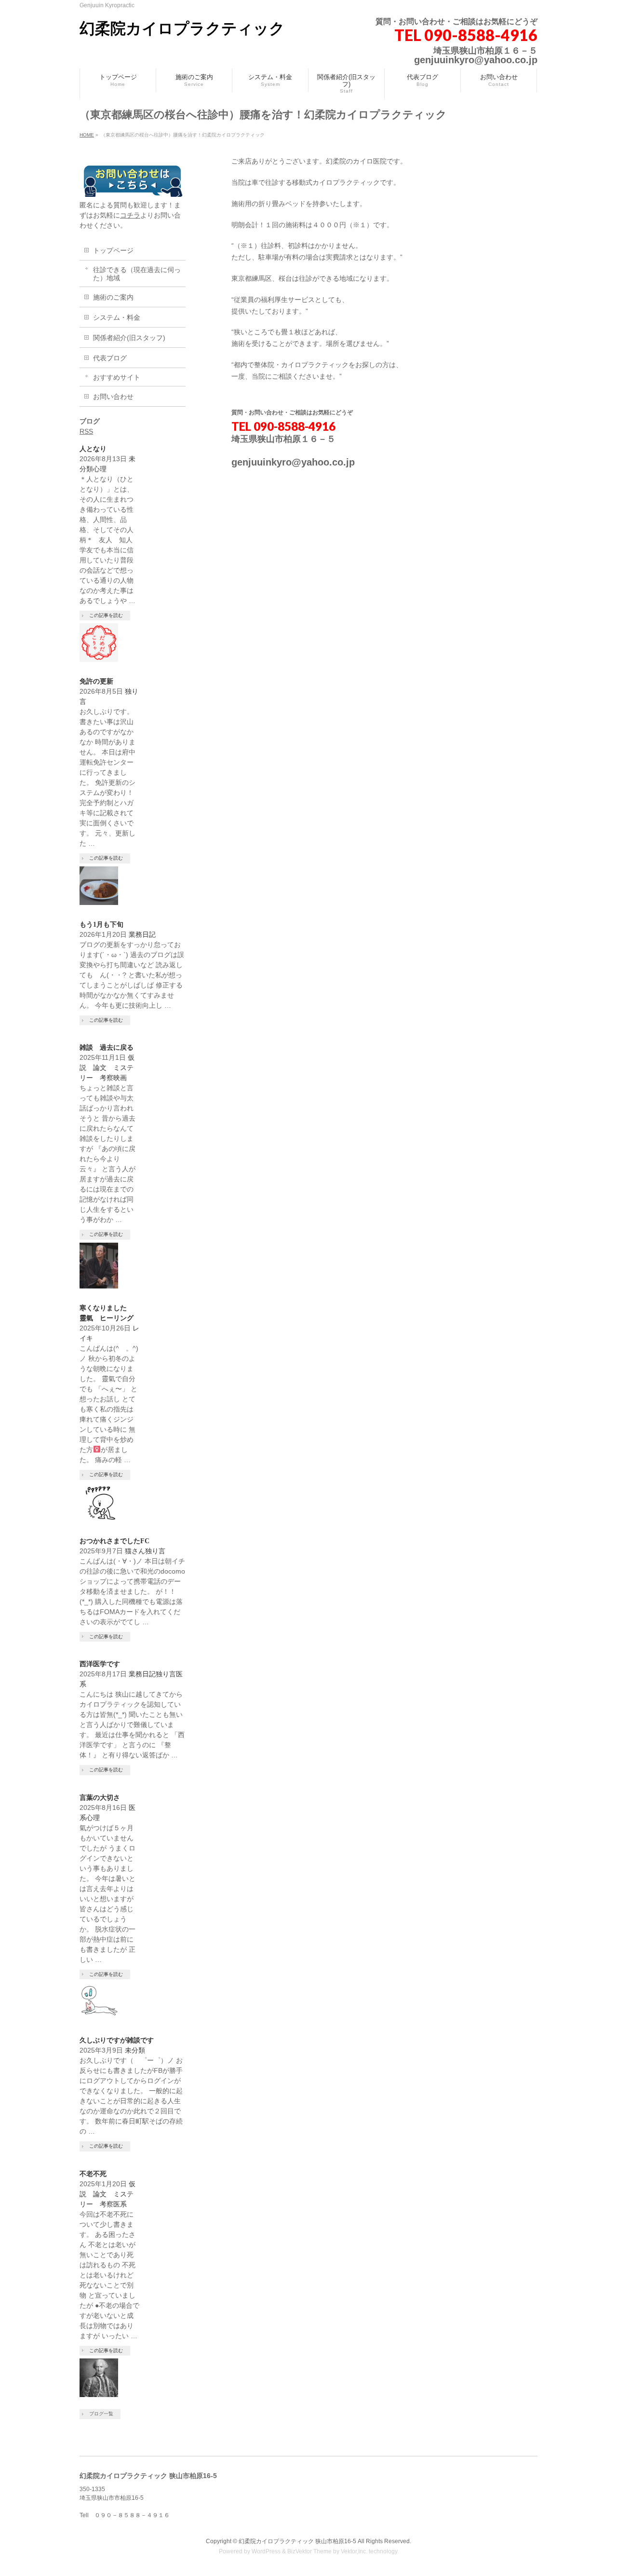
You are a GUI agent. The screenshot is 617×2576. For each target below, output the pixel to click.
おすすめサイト (117, 377)
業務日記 (142, 934)
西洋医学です (100, 1664)
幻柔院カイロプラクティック (182, 28)
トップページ (113, 250)
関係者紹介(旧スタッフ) (129, 338)
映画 (123, 1078)
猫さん (135, 1551)
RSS (86, 431)
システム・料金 (117, 317)
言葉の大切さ (100, 1798)
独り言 (155, 1551)
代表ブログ (110, 358)
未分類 (135, 2050)
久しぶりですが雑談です (117, 2040)
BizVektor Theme (309, 2551)
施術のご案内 (113, 297)
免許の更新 (100, 681)
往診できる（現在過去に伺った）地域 (137, 274)
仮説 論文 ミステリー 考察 (107, 1068)
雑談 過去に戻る (107, 1048)
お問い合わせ (113, 397)
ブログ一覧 (101, 2414)
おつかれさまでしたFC (114, 1541)
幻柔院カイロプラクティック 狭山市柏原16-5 (297, 2541)
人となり (93, 449)
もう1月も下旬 (101, 925)
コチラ (130, 215)
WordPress (266, 2551)
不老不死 (93, 2174)
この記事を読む (106, 615)
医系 (120, 2204)
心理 (100, 469)
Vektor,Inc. (354, 2551)
